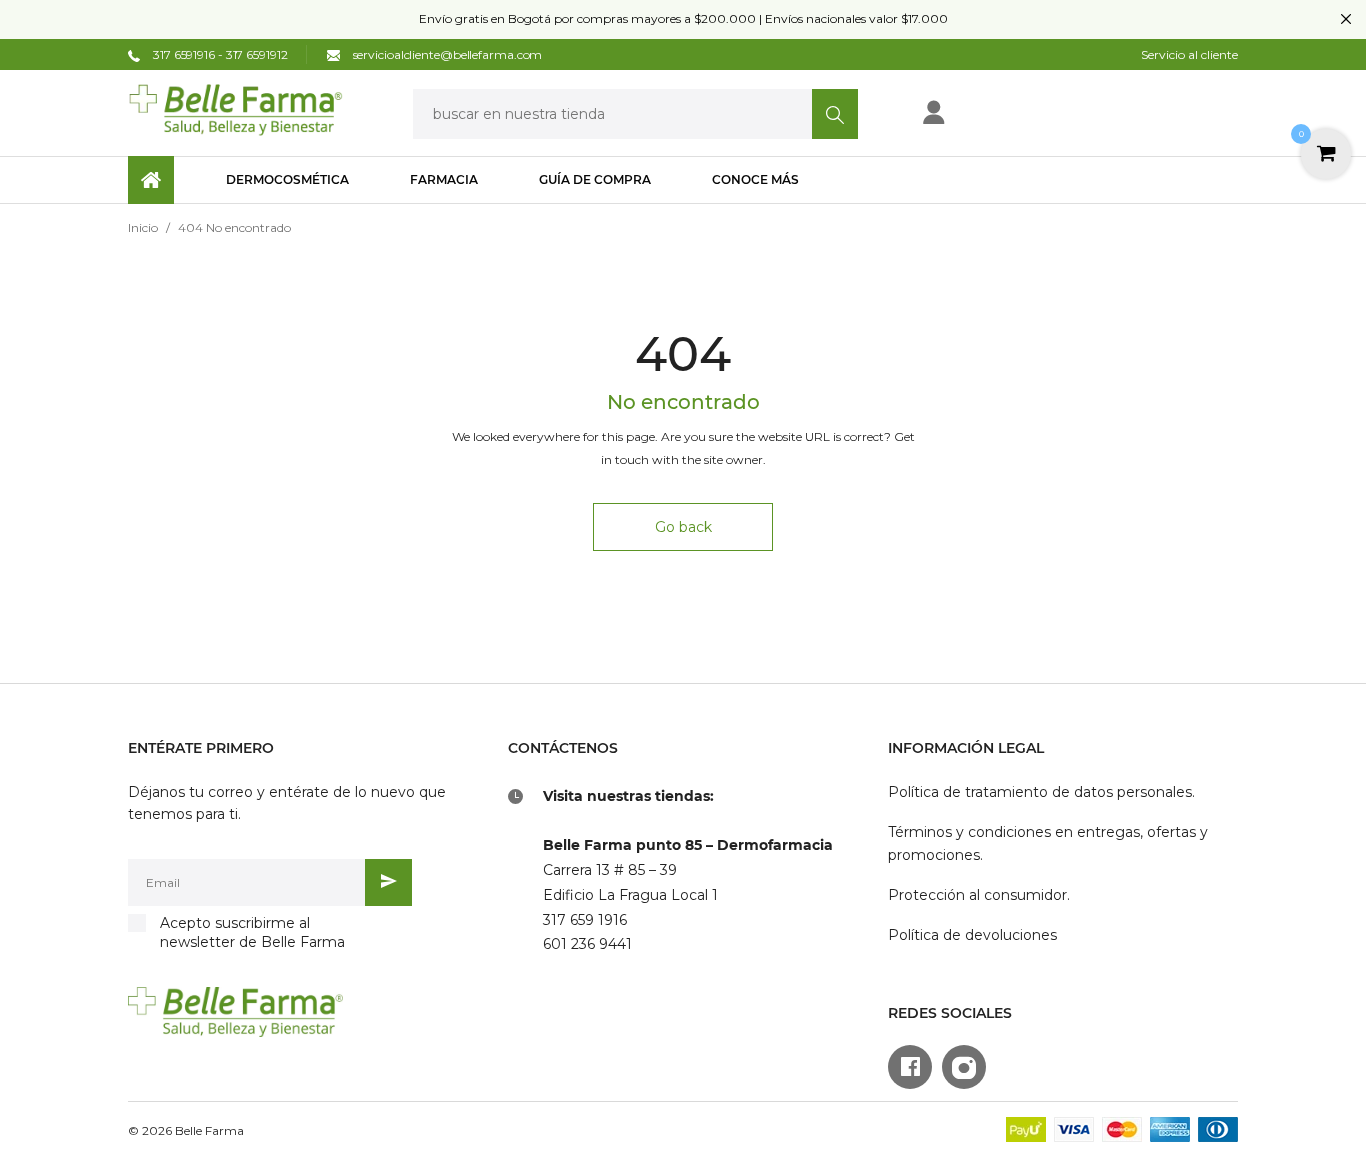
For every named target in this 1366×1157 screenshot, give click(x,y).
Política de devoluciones (972, 935)
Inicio (143, 227)
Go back (683, 527)
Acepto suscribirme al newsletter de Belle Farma (252, 933)
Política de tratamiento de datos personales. (1041, 792)
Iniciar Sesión (999, 118)
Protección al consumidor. (979, 895)
